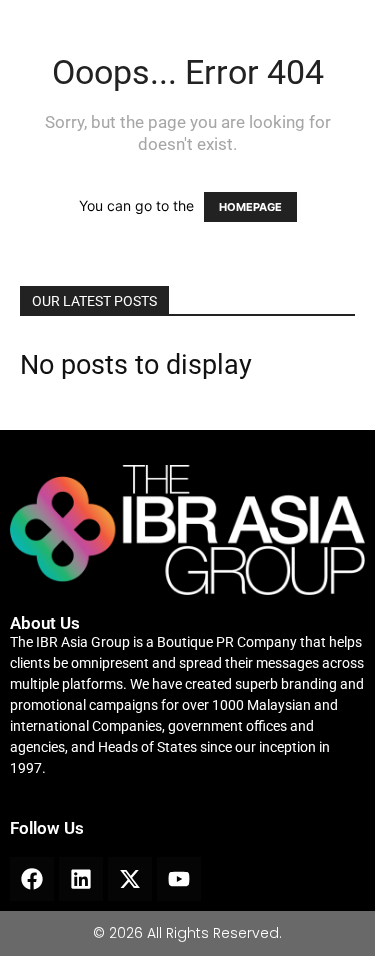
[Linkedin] (81, 879)
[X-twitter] (130, 879)
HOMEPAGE (250, 207)
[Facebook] (32, 879)
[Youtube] (179, 879)
